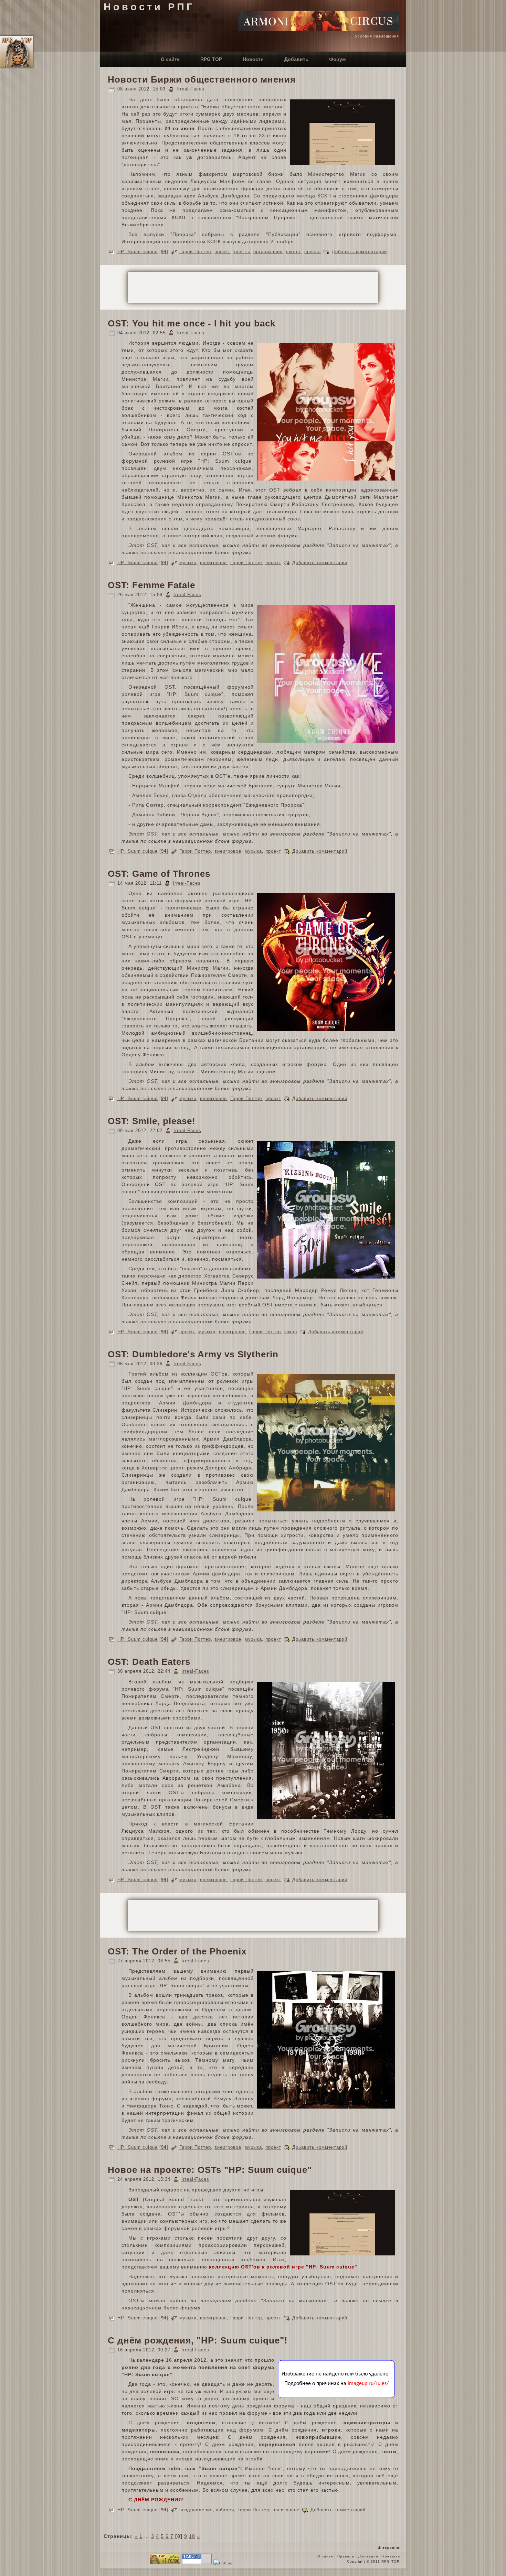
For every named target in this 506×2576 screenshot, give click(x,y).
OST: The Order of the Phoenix (177, 1951)
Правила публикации (358, 2556)
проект (222, 252)
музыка (188, 563)
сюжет (293, 252)
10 (192, 2536)
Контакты (392, 2556)
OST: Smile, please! (152, 1121)
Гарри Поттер (195, 252)
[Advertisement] (253, 287)
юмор (291, 1332)
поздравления (196, 2510)
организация (268, 252)
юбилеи (225, 2510)
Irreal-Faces (191, 89)
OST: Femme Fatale (151, 585)
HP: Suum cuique (138, 252)
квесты (242, 252)
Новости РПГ (149, 7)
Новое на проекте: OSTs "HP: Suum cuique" (210, 2170)
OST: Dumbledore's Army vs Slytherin (193, 1354)
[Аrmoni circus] (318, 30)
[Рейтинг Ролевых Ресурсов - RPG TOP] (165, 2563)
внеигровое (213, 563)
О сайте (325, 2556)
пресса (313, 252)
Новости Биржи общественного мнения (202, 79)
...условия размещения (375, 36)
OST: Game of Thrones (159, 874)
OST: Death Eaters (149, 1662)
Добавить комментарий (359, 252)
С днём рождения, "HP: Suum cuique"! (198, 2340)
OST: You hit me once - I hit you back (192, 323)
